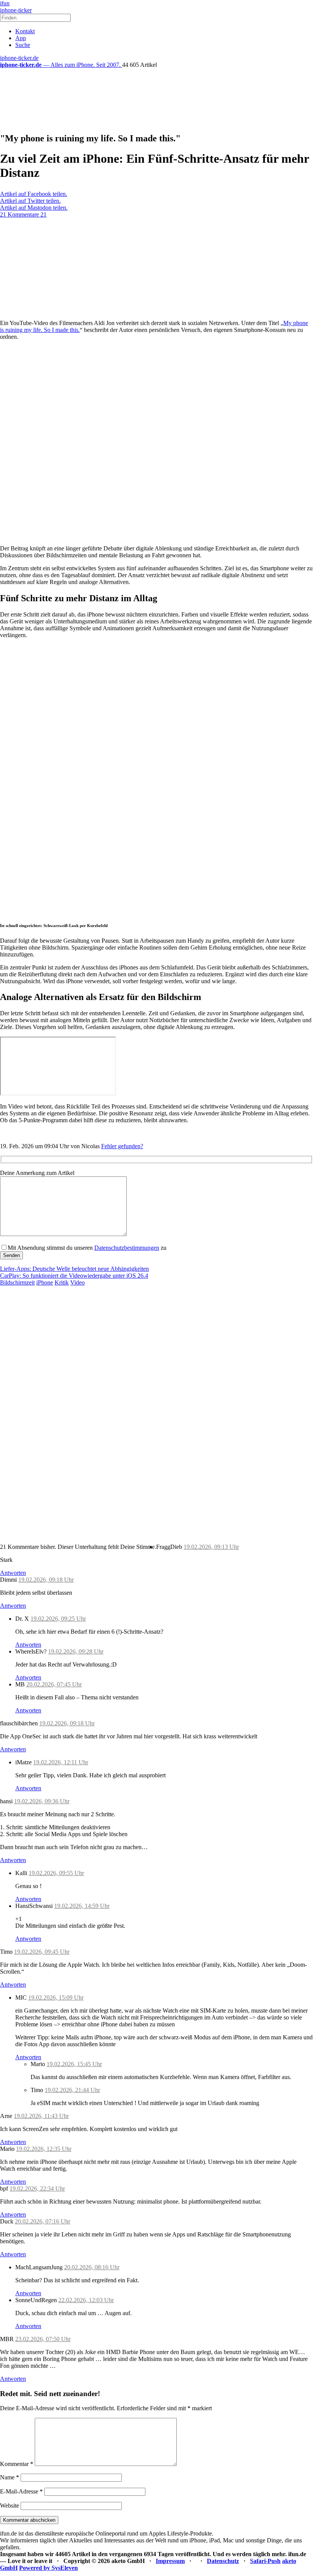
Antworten (13, 1573)
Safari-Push (265, 2561)
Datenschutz (223, 2561)
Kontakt (25, 31)
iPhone (45, 1282)
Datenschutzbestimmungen (127, 1248)
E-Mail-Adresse (21, 2491)
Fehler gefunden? (122, 1146)
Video (77, 1282)
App (21, 38)
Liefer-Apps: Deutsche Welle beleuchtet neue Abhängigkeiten (74, 1269)
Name (10, 2477)
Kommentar (17, 2464)
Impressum (170, 2561)
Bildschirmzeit (17, 1282)
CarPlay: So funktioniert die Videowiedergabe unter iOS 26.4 (74, 1276)
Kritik (62, 1282)
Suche (23, 45)
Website (10, 2506)
